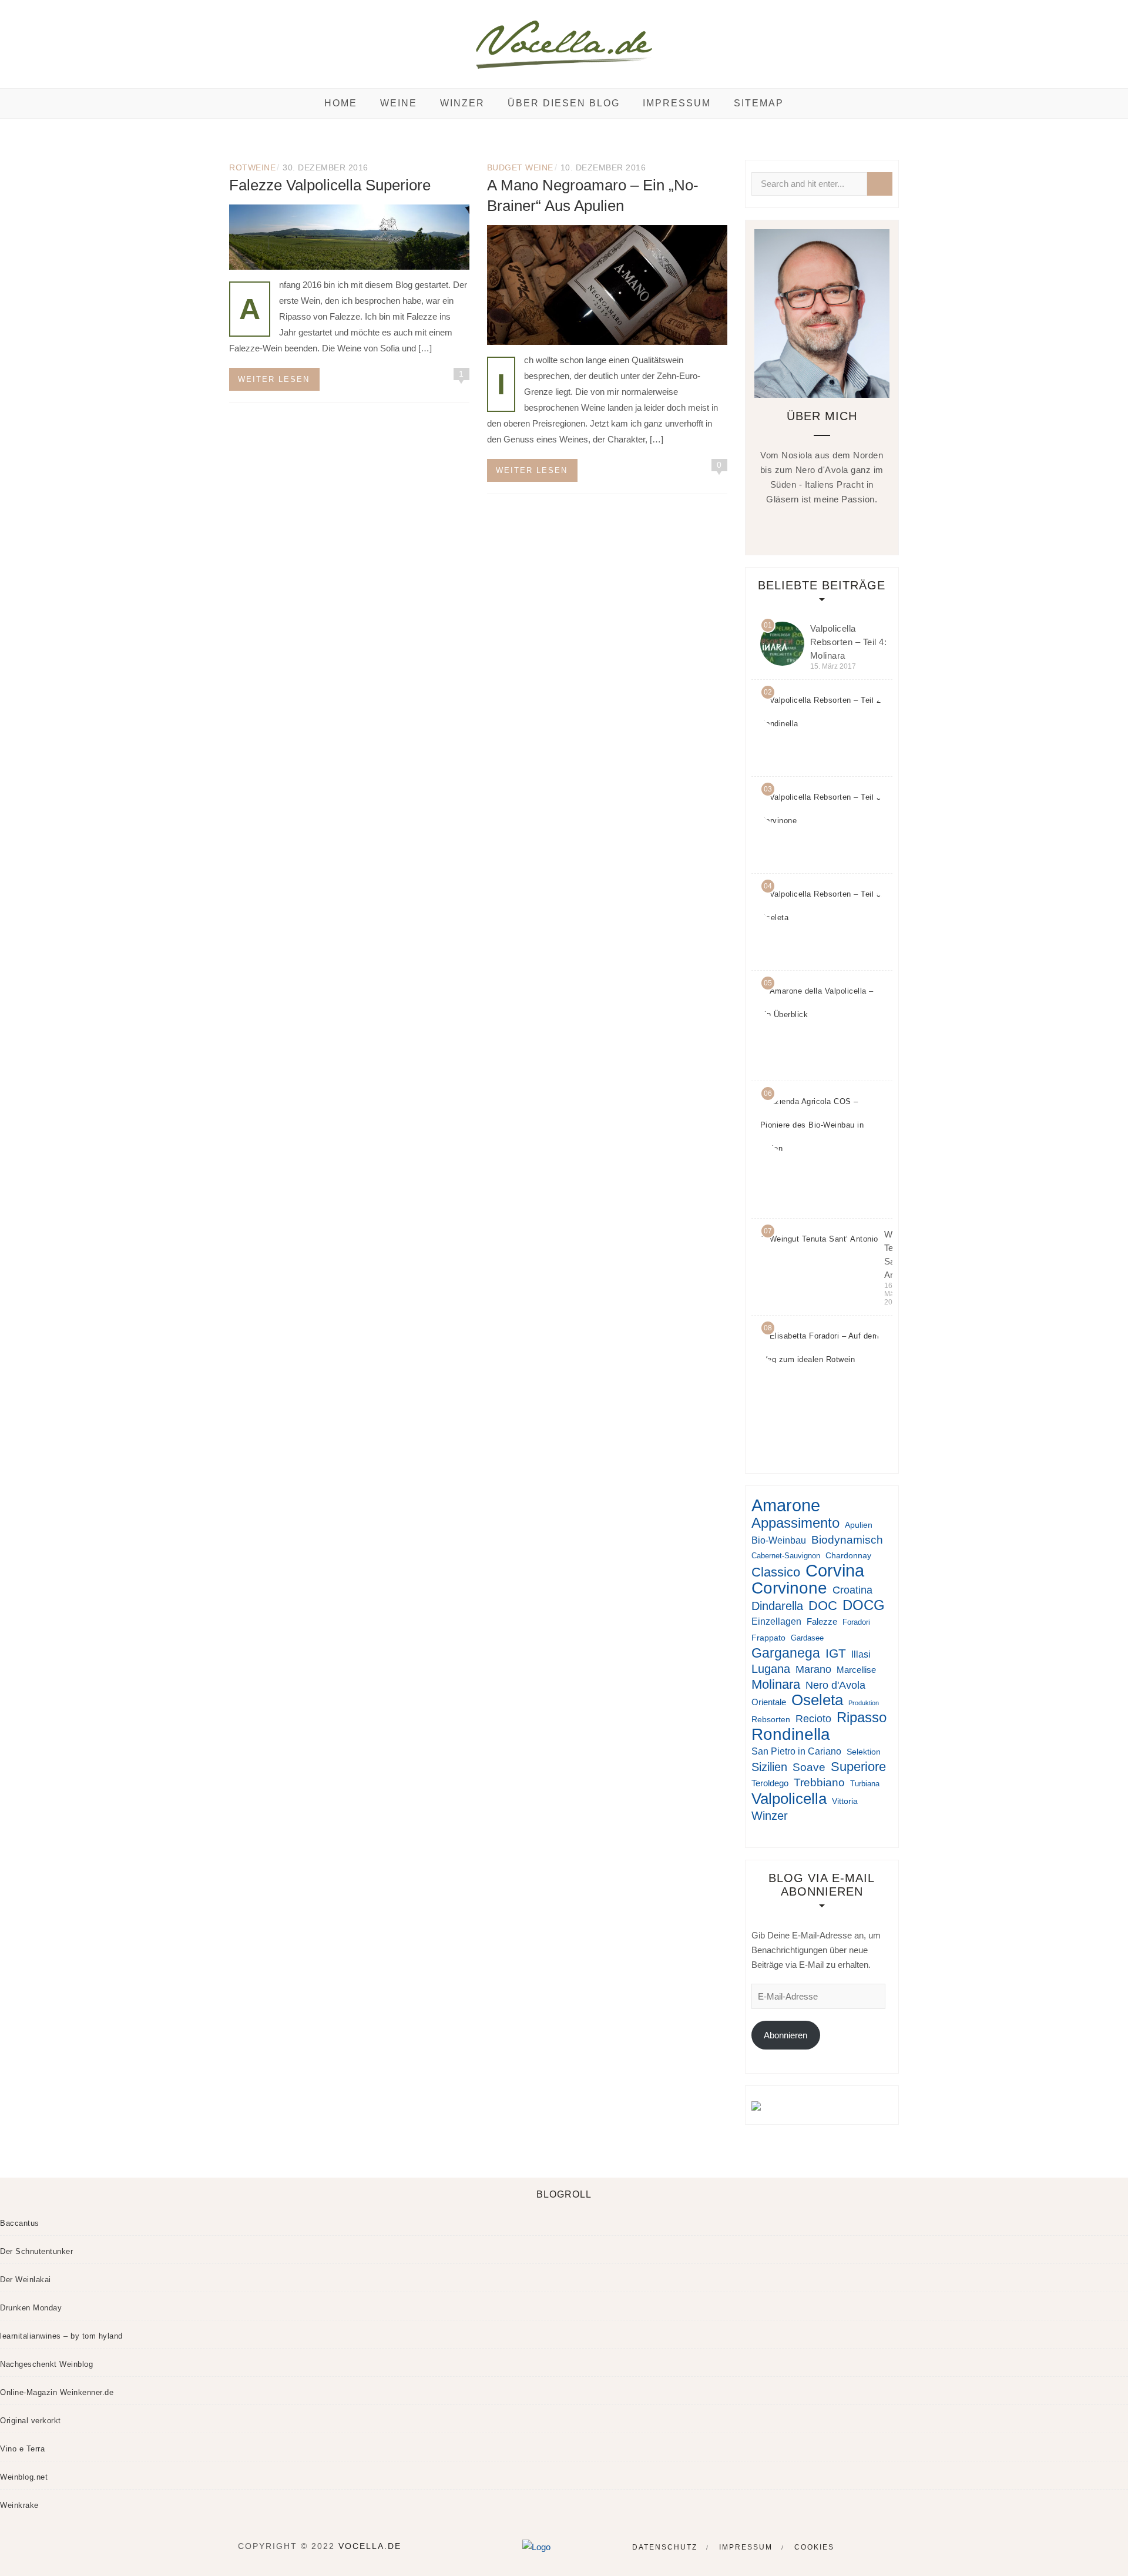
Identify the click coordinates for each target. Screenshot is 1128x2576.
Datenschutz (665, 2547)
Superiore (858, 1767)
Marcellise (856, 1670)
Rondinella (791, 1734)
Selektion (864, 1752)
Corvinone (789, 1588)
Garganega (786, 1653)
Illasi (861, 1654)
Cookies (814, 2547)
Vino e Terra (22, 2449)
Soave (809, 1767)
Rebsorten (771, 1719)
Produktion (864, 1703)
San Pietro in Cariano (796, 1751)
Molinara (776, 1684)
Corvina (835, 1571)
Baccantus (20, 2223)
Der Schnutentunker (36, 2251)
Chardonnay (848, 1555)
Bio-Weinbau (779, 1540)
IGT (836, 1653)
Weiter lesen (274, 379)
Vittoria (845, 1801)
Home (341, 103)
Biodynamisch (847, 1540)
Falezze (822, 1621)
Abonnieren (785, 2035)
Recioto (813, 1719)
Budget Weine (520, 167)
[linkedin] (832, 527)
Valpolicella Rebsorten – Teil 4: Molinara (849, 642)
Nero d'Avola (835, 1685)
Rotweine (252, 167)
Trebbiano (819, 1782)
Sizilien (769, 1767)
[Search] (880, 184)
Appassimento (795, 1523)
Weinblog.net (24, 2477)
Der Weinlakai (26, 2280)
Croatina (852, 1590)
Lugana (771, 1669)
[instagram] (855, 527)
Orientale (769, 1702)
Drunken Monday (31, 2308)
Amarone (786, 1505)
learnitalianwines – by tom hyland (61, 2336)
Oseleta (817, 1700)
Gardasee (807, 1638)
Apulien (859, 1525)
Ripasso (862, 1718)
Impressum (677, 103)
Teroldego (770, 1783)
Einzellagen (776, 1621)
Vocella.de (370, 2546)
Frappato (768, 1638)
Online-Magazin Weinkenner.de (57, 2392)
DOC (823, 1606)
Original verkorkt (31, 2421)
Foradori (856, 1622)
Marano (813, 1669)
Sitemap (759, 103)
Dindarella (777, 1606)
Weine (399, 103)
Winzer (462, 103)
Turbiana (865, 1784)
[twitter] (809, 527)
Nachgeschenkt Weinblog (46, 2364)
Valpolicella (789, 1799)
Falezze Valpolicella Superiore (330, 185)
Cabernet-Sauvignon (786, 1556)
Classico (776, 1572)
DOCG (864, 1605)
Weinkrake (19, 2505)
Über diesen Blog (564, 103)
